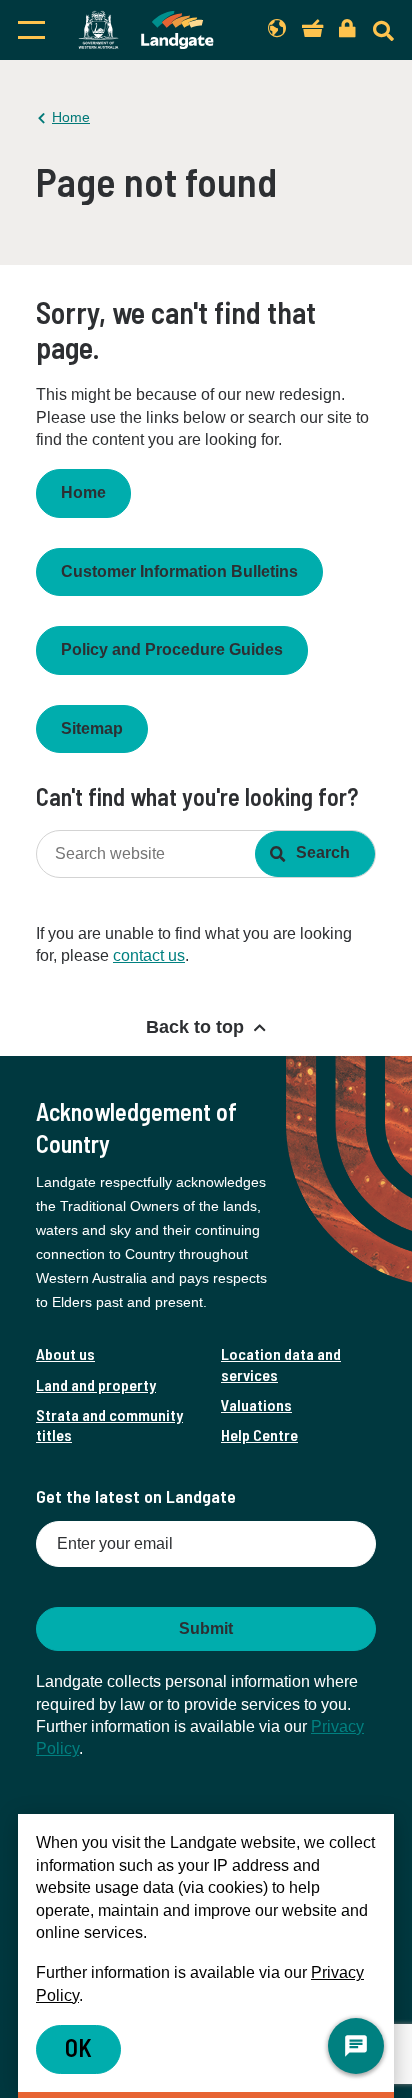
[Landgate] (146, 30)
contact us (149, 955)
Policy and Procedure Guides (172, 649)
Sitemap (92, 728)
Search (323, 852)
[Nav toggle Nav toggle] (31, 30)
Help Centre (259, 1434)
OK (78, 2047)
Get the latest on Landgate (136, 1496)
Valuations (256, 1404)
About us (65, 1353)
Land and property (96, 1384)
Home (71, 117)
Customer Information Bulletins (179, 571)
